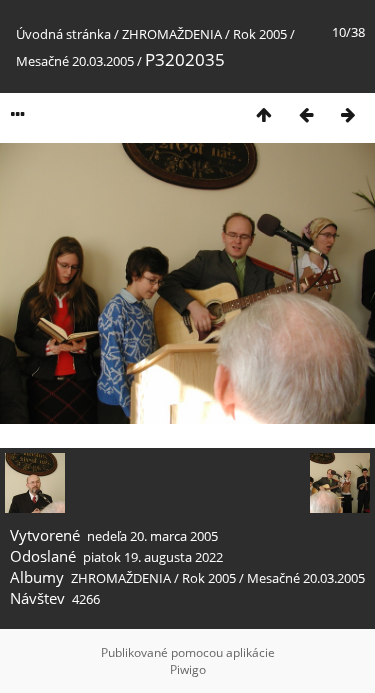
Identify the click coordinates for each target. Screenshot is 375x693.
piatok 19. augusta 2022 (153, 557)
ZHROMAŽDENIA (172, 34)
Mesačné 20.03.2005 (75, 61)
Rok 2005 (260, 34)
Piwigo (188, 669)
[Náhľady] (264, 114)
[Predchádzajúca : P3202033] (306, 114)
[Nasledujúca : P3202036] (348, 114)
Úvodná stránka (63, 34)
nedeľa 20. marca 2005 (152, 536)
